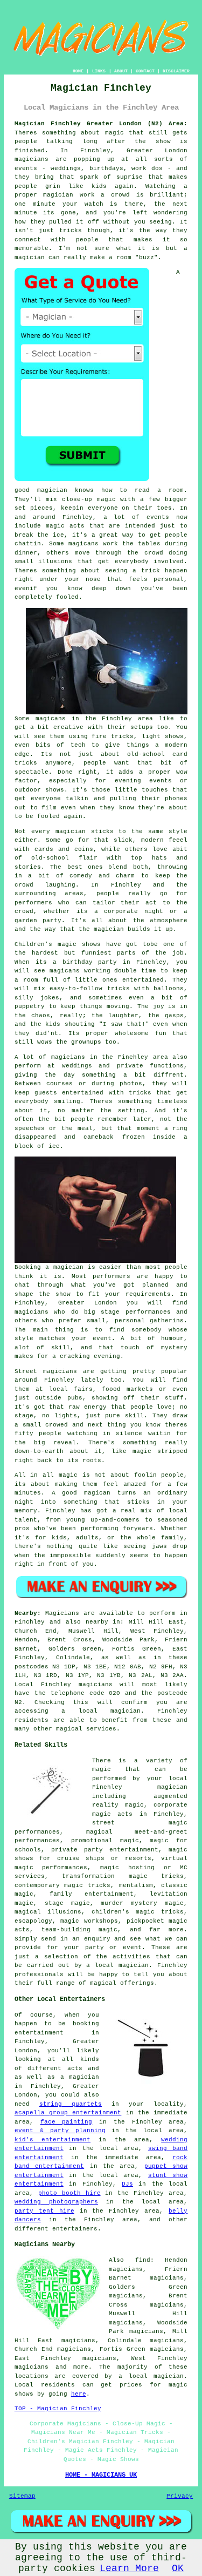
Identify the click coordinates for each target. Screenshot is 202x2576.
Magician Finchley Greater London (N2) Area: (101, 124)
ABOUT (121, 71)
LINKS (99, 71)
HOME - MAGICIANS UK (101, 2475)
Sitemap (22, 2496)
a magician (80, 2077)
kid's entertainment (53, 2140)
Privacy (180, 2496)
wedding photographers (56, 2202)
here (79, 2394)
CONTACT (145, 71)
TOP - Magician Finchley (58, 2409)
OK (178, 2568)
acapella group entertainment (68, 2113)
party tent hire (44, 2211)
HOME (78, 71)
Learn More (129, 2568)
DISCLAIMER (176, 71)
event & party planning (60, 2131)
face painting (67, 2122)
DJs (127, 2184)
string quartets (71, 2104)
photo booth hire (69, 2193)
